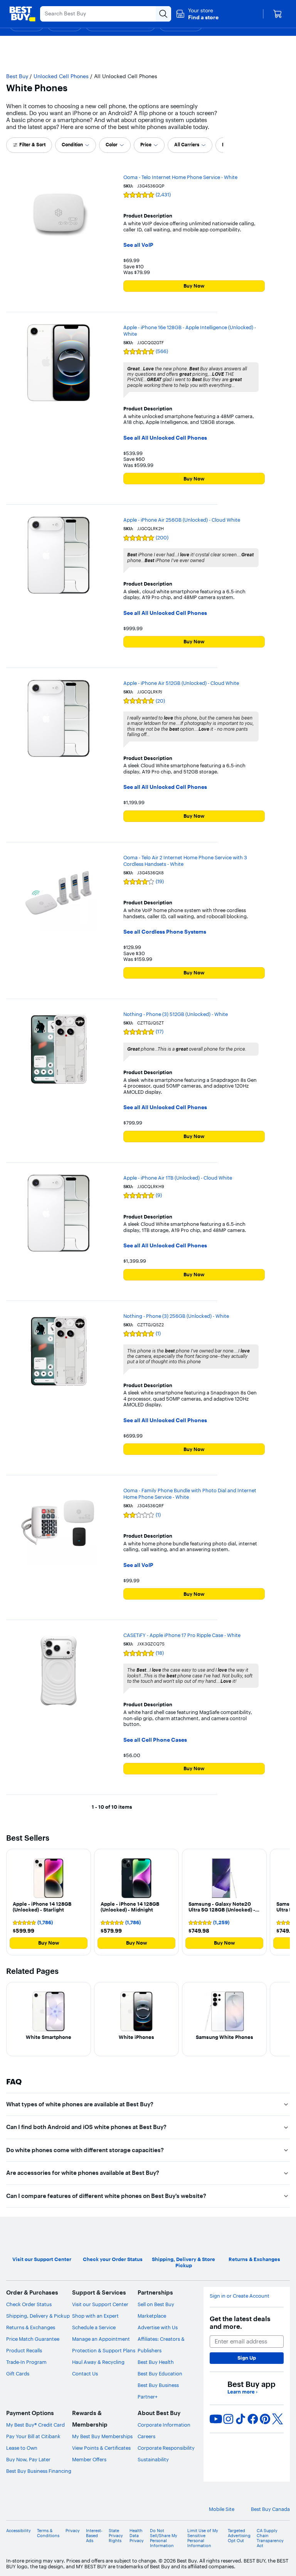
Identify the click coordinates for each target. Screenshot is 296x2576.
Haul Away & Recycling (98, 2362)
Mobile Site (222, 2509)
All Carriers (187, 145)
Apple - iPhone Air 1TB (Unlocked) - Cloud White (178, 1178)
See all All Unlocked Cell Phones (165, 438)
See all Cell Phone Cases (155, 1740)
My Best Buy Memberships (102, 2436)
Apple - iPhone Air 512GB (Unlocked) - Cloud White (181, 683)
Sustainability (153, 2459)
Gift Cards (18, 2373)
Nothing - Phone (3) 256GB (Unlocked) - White (176, 1316)
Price (146, 145)
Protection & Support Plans (104, 2350)
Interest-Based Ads (94, 2536)
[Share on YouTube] (216, 2419)
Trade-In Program (26, 2362)
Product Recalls (24, 2350)
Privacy (73, 2531)
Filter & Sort (32, 145)
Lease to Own (22, 2448)
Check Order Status (29, 2304)
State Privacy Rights (116, 2536)
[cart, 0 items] (277, 14)
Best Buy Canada (270, 2509)
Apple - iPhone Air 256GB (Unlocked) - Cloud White (182, 520)
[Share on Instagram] (228, 2419)
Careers (146, 2436)
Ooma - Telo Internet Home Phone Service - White (180, 177)
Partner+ (148, 2397)
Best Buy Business (158, 2385)
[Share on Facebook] (253, 2419)
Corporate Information (164, 2425)
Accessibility (18, 2531)
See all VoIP (138, 245)
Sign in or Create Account (240, 2296)
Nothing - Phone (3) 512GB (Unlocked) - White (176, 1014)
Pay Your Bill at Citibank (33, 2436)
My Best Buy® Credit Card (35, 2425)
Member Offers (89, 2459)
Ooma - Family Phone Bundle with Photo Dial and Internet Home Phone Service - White (190, 1494)
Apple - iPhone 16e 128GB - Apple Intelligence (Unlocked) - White (190, 331)
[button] (197, 14)
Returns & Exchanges (31, 2327)
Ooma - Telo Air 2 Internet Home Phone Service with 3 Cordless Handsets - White (185, 861)
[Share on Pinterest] (265, 2419)
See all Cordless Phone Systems (165, 932)
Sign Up (247, 2358)
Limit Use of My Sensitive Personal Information (203, 2538)
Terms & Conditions (48, 2533)
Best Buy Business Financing (39, 2471)
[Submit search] (163, 14)
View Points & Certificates (101, 2448)
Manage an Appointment (101, 2339)
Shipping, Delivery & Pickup (38, 2316)
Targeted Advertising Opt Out (239, 2536)
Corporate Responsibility (166, 2448)
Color (112, 145)
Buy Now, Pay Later (28, 2459)
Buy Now (194, 286)
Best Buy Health (156, 2362)
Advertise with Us (158, 2327)
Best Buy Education (160, 2373)
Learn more (242, 2392)
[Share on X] (277, 2419)
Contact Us (85, 2373)
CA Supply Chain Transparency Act (270, 2538)
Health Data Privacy (137, 2536)
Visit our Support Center (100, 2304)
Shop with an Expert (95, 2316)
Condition (72, 145)
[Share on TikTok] (240, 2419)
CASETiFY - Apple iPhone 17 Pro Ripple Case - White (182, 1635)
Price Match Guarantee (33, 2339)
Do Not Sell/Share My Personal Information (164, 2538)
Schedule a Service (94, 2327)
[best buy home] (22, 14)
